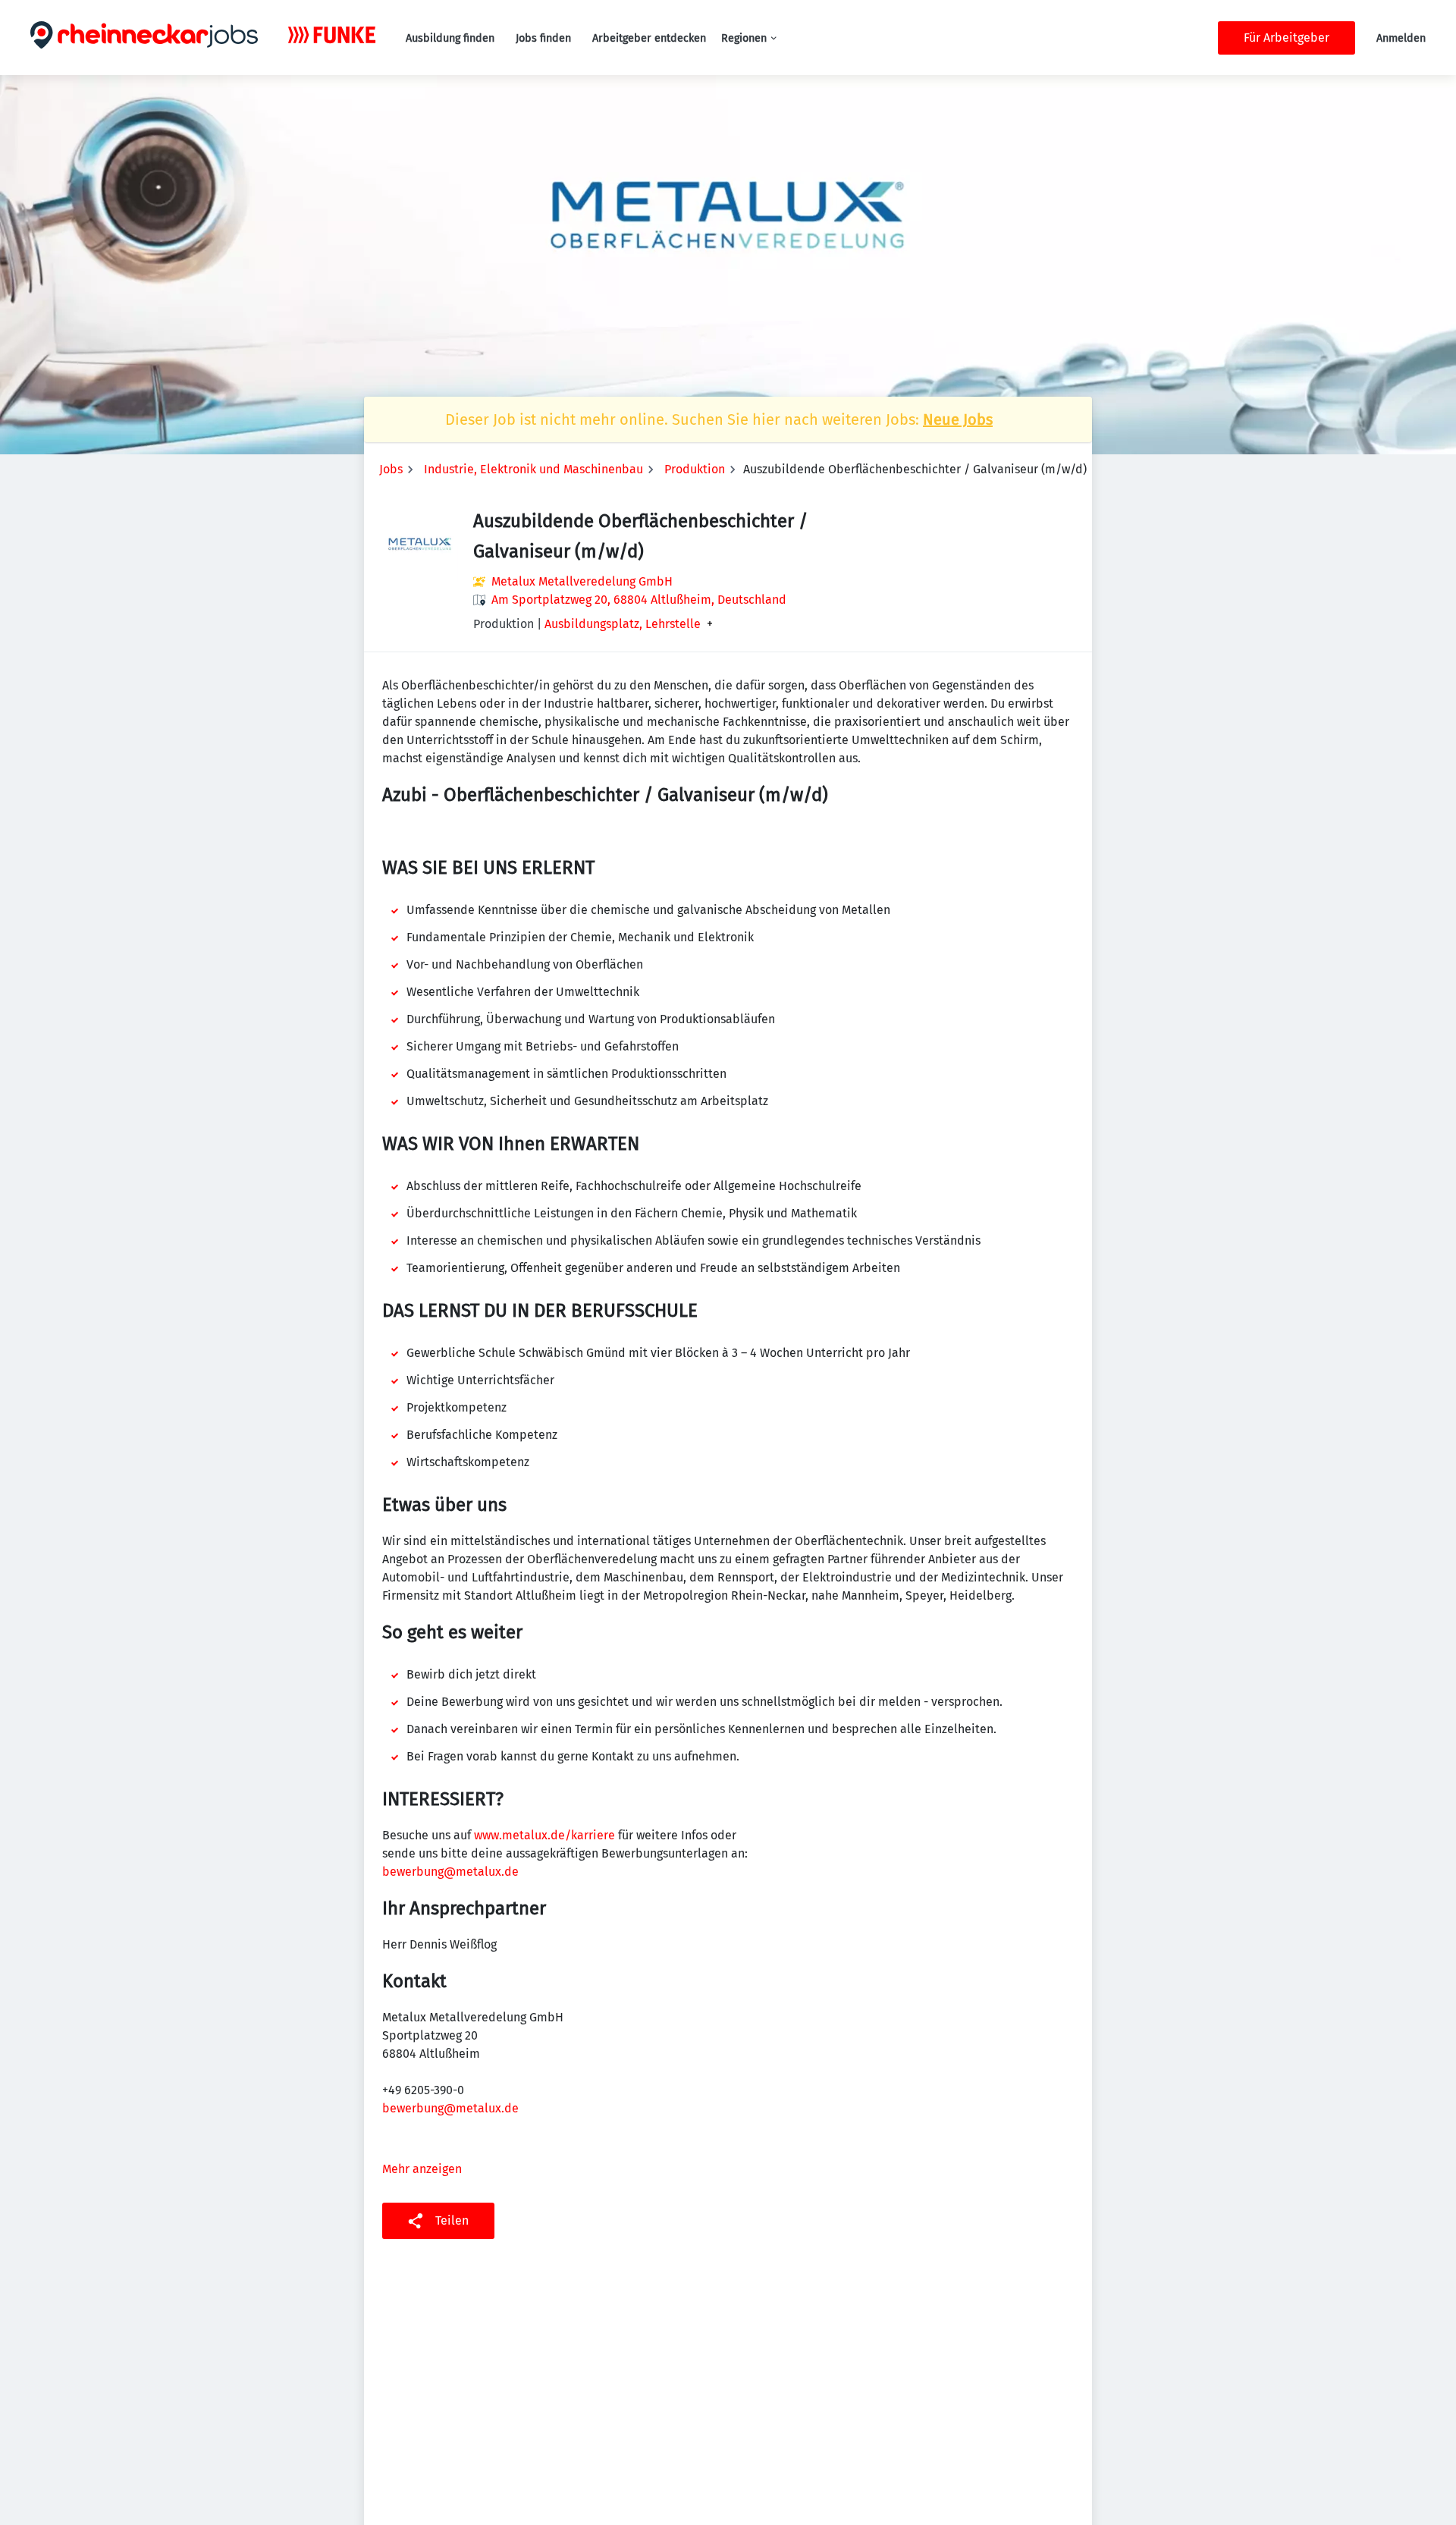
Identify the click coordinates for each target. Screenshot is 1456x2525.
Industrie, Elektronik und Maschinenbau (533, 469)
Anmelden (1401, 38)
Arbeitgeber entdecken (649, 38)
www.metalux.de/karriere (544, 1835)
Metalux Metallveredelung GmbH (582, 581)
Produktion (695, 469)
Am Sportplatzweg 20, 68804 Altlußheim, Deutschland (639, 600)
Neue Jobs (958, 419)
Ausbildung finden (450, 38)
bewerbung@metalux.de (450, 1872)
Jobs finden (543, 38)
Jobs (391, 469)
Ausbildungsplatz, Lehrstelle (623, 624)
